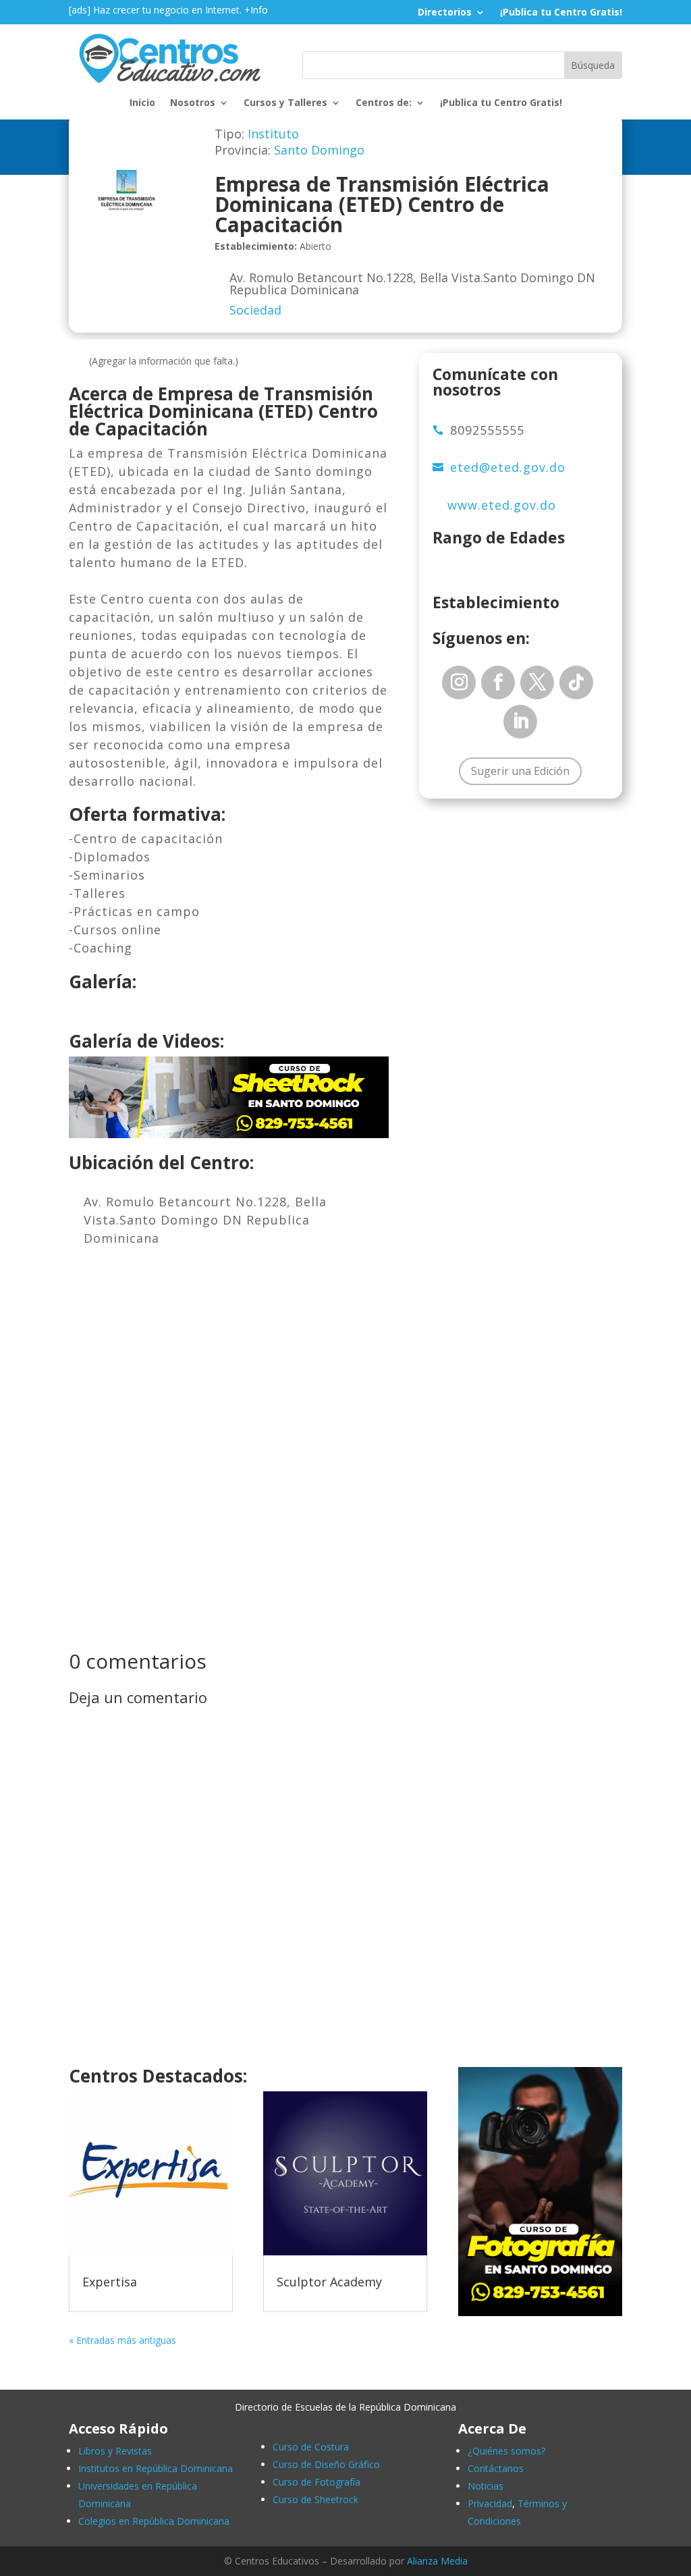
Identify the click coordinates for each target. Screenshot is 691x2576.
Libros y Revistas (115, 2451)
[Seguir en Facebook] (498, 682)
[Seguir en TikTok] (576, 682)
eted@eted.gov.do (508, 467)
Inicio (142, 103)
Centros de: (384, 103)
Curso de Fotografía (316, 2482)
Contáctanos (496, 2468)
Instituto (273, 134)
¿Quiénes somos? (506, 2451)
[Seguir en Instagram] (459, 682)
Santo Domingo (319, 150)
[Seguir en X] (537, 682)
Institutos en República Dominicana (156, 2468)
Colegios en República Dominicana (154, 2521)
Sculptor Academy (329, 2282)
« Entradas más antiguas (122, 2340)
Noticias (486, 2486)
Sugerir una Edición (520, 771)
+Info (256, 10)
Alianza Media (437, 2561)
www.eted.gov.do (502, 505)
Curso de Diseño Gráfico (326, 2464)
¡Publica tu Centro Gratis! (561, 13)
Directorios (445, 13)
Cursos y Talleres (285, 103)
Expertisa (110, 2282)
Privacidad (490, 2503)
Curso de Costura (311, 2447)
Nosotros (193, 103)
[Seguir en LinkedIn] (520, 722)
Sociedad (255, 310)
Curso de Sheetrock (315, 2499)
